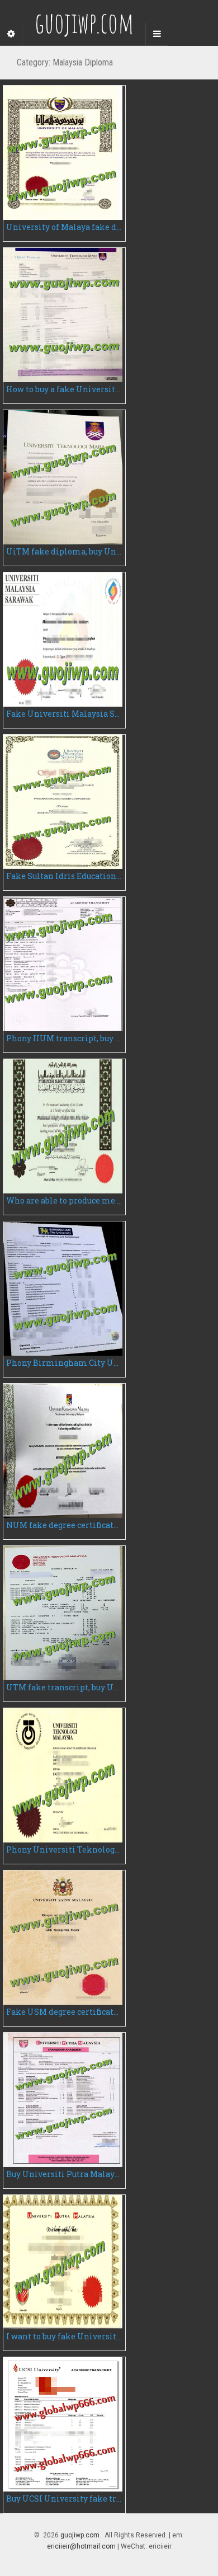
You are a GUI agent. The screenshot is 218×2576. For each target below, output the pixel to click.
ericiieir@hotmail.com (81, 2546)
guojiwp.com (80, 2535)
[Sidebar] (11, 34)
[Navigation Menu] (157, 34)
